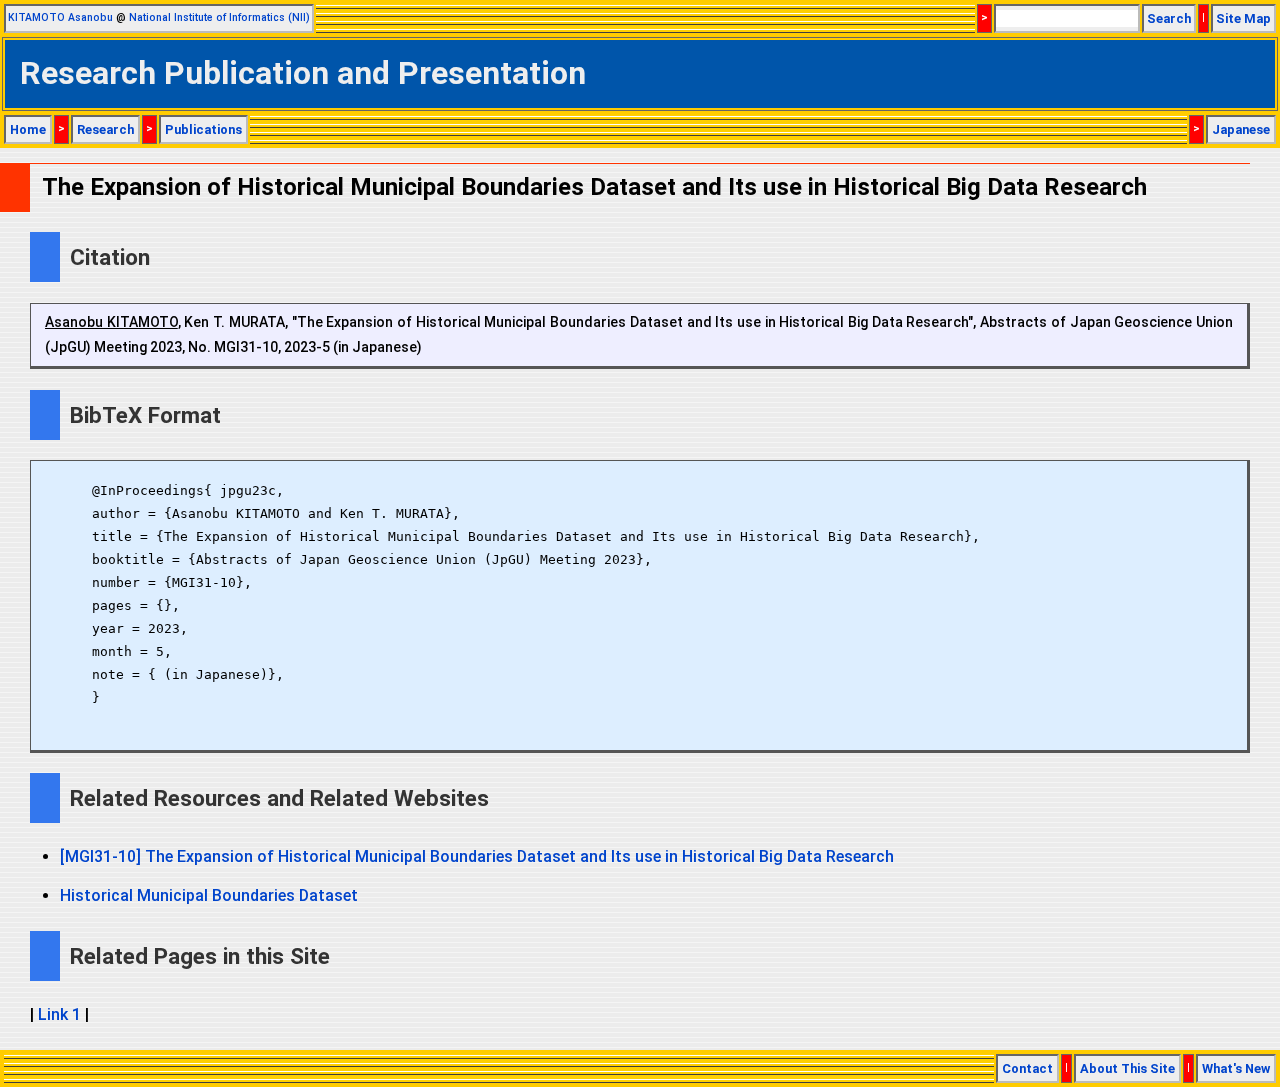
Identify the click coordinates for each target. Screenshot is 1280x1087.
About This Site (1127, 1068)
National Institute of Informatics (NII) (219, 17)
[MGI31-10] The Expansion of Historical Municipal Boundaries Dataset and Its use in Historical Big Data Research (477, 856)
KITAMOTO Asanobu (60, 17)
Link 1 (59, 1014)
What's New (1236, 1068)
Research (105, 129)
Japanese (1241, 129)
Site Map (1243, 18)
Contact (1027, 1068)
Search (1169, 18)
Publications (203, 129)
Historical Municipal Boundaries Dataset (209, 895)
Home (28, 129)
